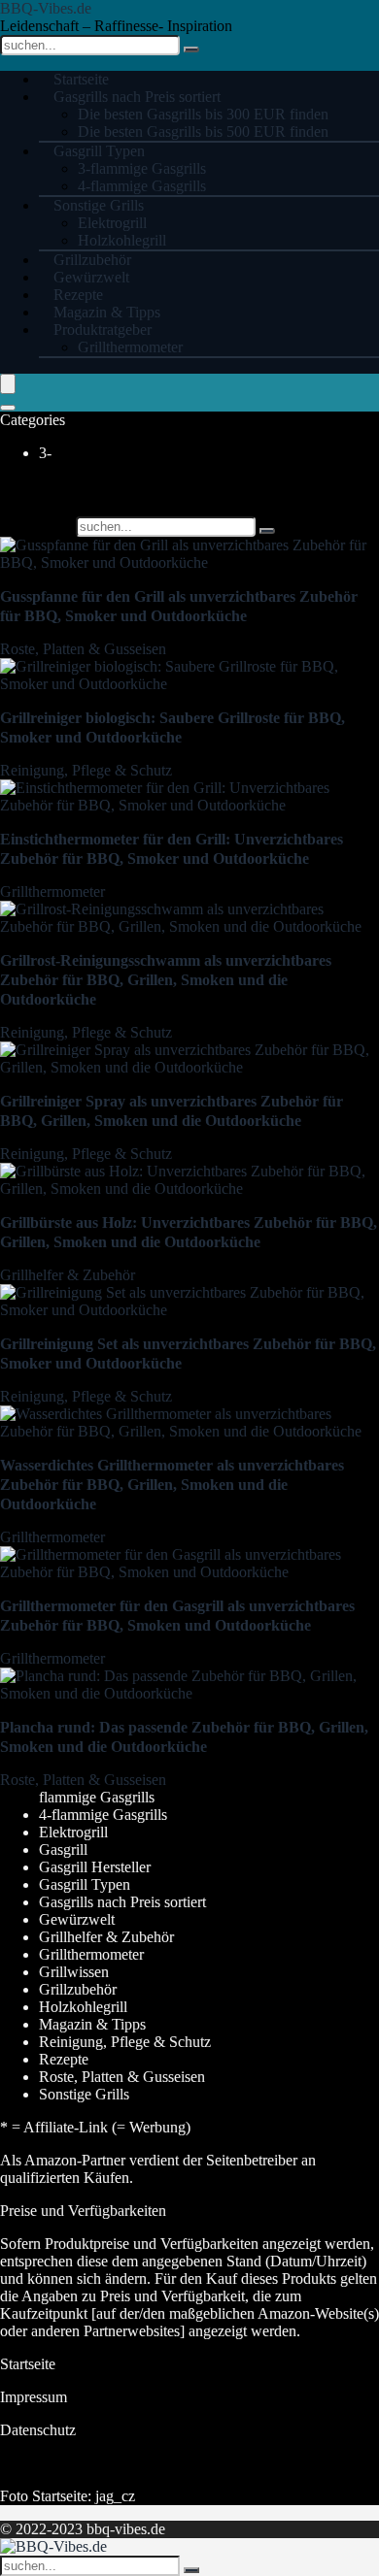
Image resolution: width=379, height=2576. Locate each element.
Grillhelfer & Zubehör (68, 1275)
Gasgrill (63, 1849)
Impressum (34, 2397)
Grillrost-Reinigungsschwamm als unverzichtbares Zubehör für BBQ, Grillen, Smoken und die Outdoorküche (166, 980)
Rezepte (64, 2059)
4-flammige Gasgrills (103, 1815)
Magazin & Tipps (92, 2024)
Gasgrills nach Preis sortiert (137, 97)
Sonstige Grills (99, 205)
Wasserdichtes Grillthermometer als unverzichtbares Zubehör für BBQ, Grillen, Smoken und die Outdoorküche (172, 1485)
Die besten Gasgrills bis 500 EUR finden (203, 132)
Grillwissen (74, 1972)
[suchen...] (191, 50)
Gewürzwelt (77, 1919)
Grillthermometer (130, 347)
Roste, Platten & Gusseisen (83, 649)
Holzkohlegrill (83, 2007)
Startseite (28, 2364)
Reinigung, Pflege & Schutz (86, 770)
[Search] (8, 408)
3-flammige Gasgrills (142, 168)
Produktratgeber (103, 330)
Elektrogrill (112, 223)
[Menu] (8, 384)
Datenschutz (38, 2430)
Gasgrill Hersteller (95, 1867)
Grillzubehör (78, 1989)
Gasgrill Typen (99, 151)
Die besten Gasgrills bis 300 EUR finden (203, 114)
